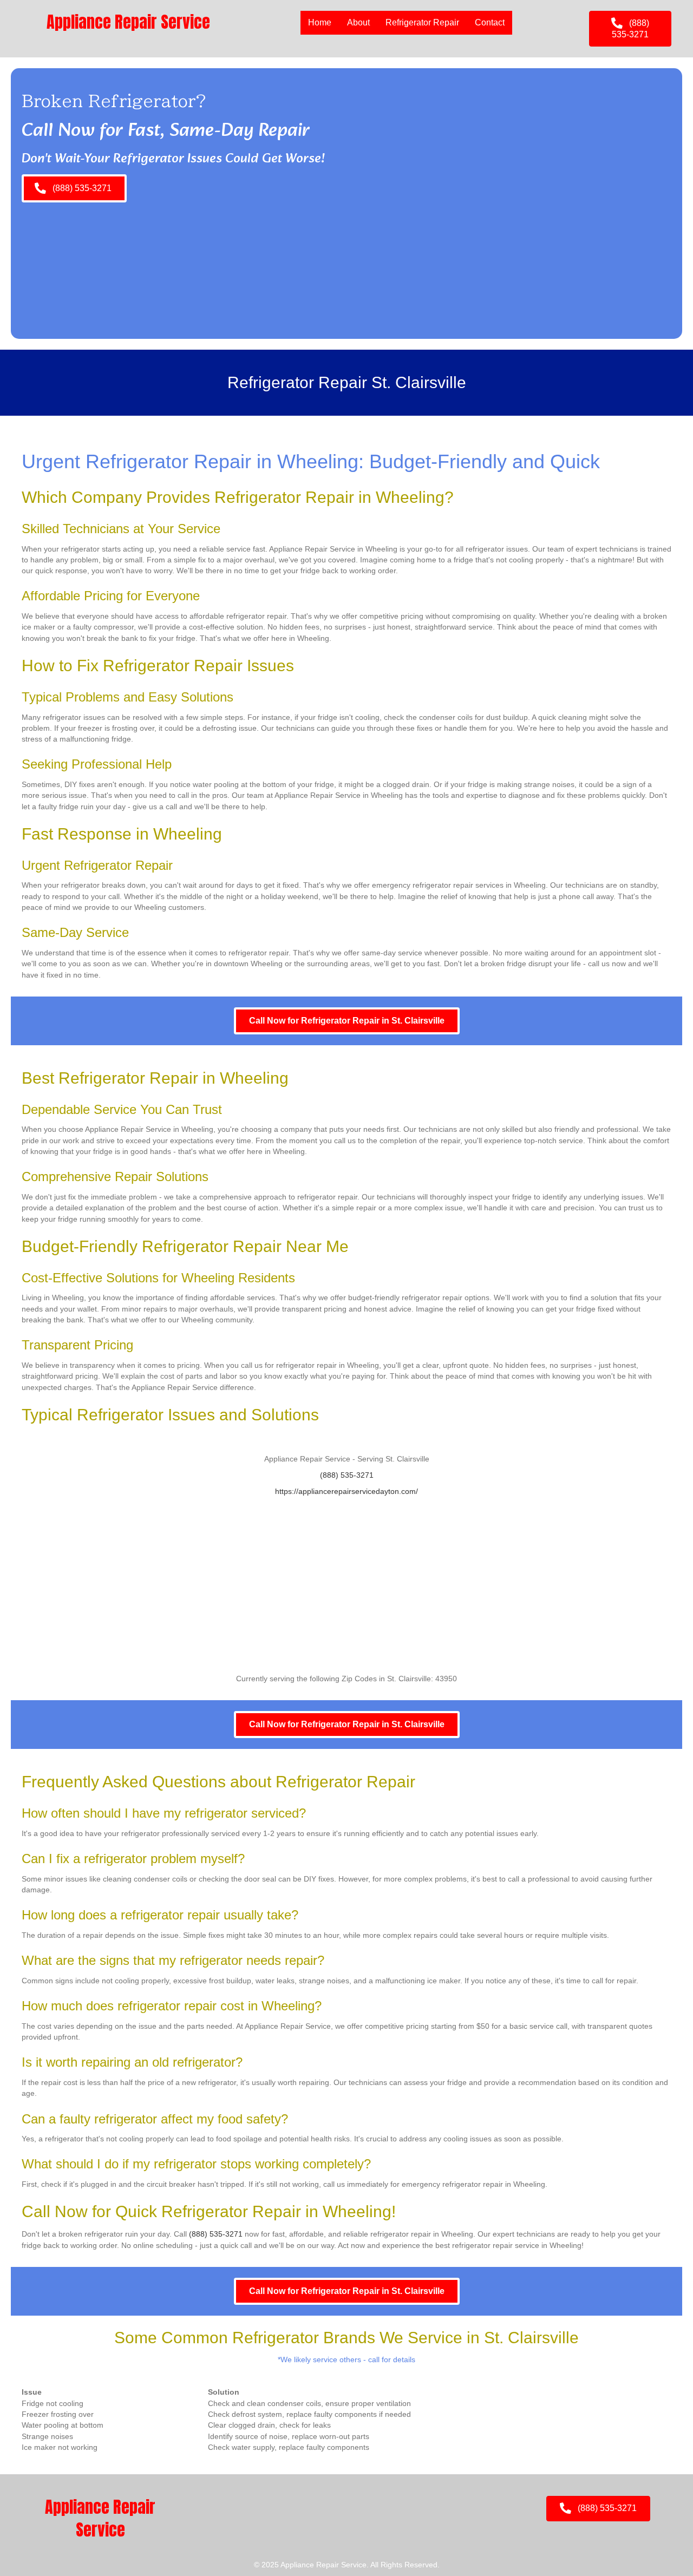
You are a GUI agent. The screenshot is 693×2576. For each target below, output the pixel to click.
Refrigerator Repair (422, 22)
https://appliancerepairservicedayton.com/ (346, 1491)
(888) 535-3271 (347, 1475)
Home (320, 22)
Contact (490, 22)
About (358, 22)
